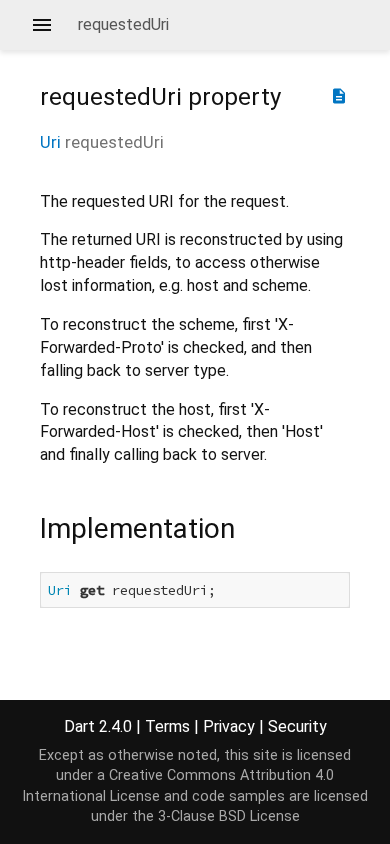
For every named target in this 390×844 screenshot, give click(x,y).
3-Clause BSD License (229, 816)
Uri (50, 142)
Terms (167, 726)
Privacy (229, 726)
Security (297, 726)
